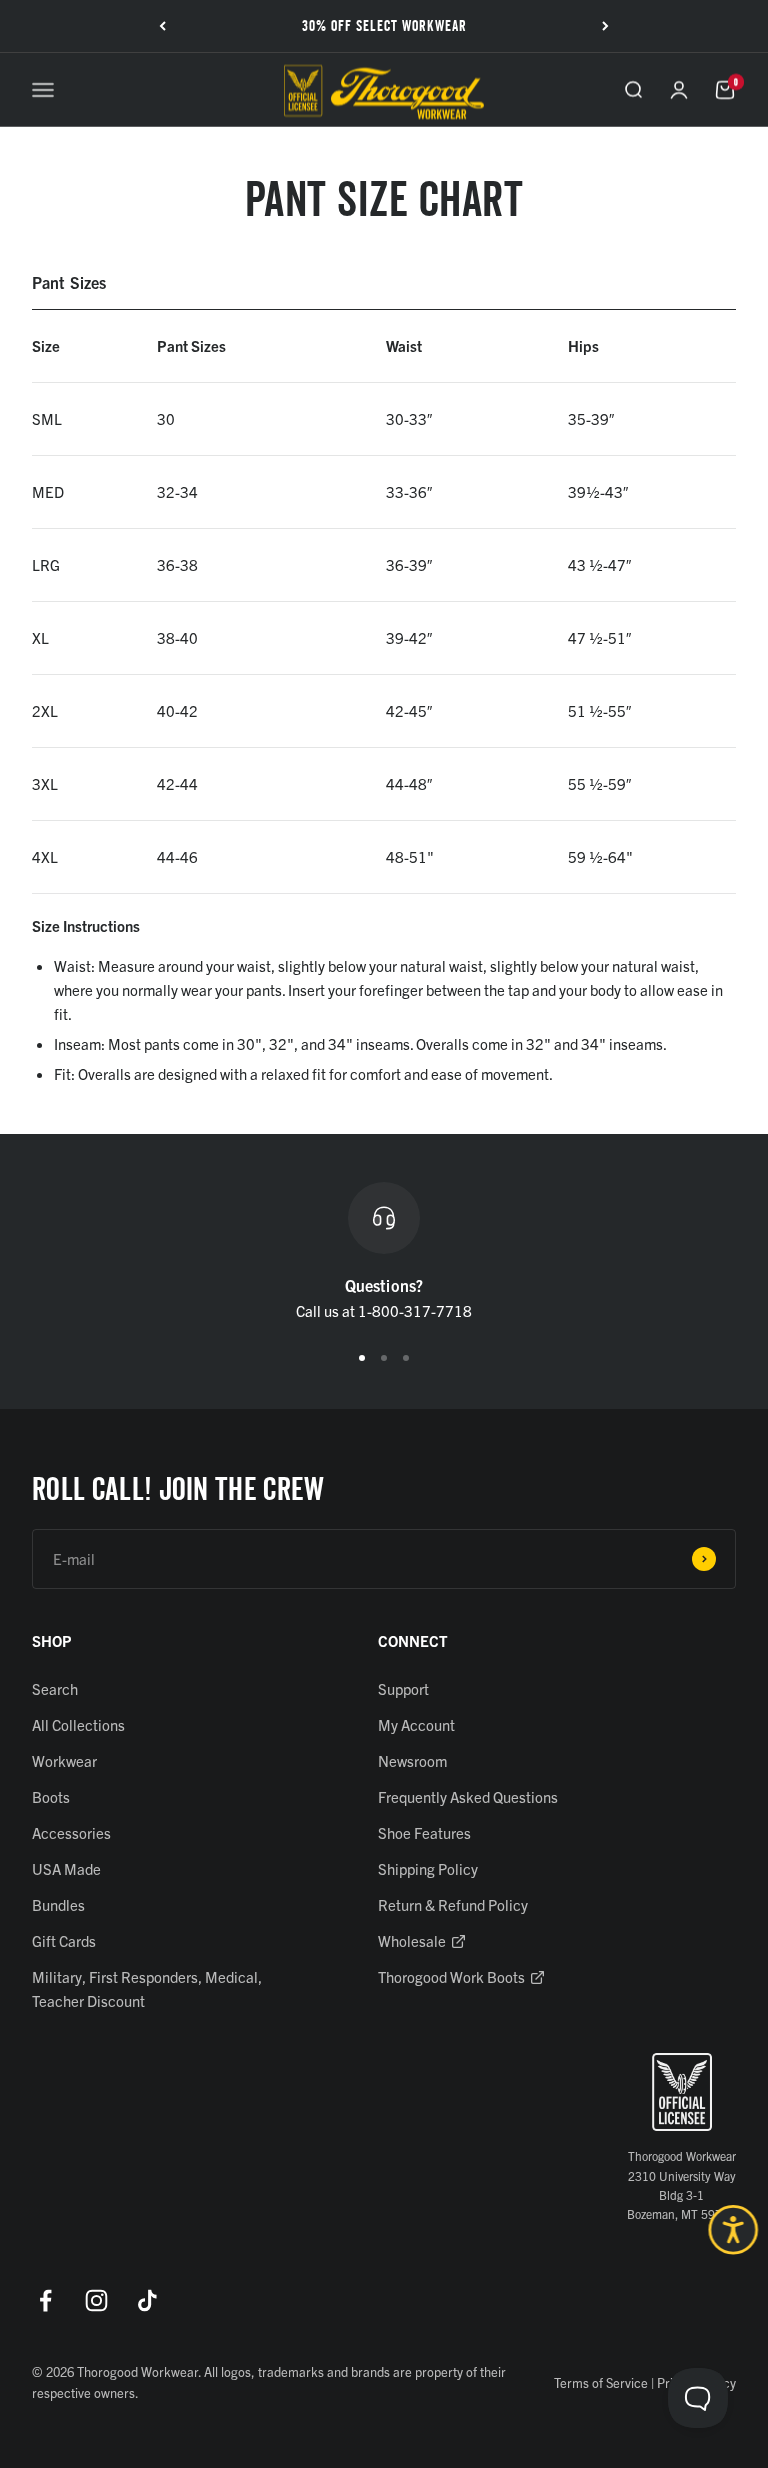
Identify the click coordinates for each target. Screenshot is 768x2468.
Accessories (71, 1832)
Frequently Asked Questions (468, 1796)
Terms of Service (601, 2382)
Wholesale (412, 1940)
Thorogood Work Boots (451, 1976)
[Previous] (162, 26)
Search (55, 1688)
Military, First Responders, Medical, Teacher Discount (147, 1988)
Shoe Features (424, 1832)
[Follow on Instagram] (96, 2300)
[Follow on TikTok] (147, 2300)
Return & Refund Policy (453, 1904)
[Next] (605, 26)
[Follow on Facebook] (45, 2300)
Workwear (64, 1760)
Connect (413, 1640)
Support (403, 1688)
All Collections (78, 1724)
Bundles (58, 1904)
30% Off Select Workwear (384, 26)
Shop (52, 1640)
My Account (416, 1724)
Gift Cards (64, 1940)
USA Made (66, 1868)
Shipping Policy (428, 1868)
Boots (51, 1796)
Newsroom (412, 1760)
